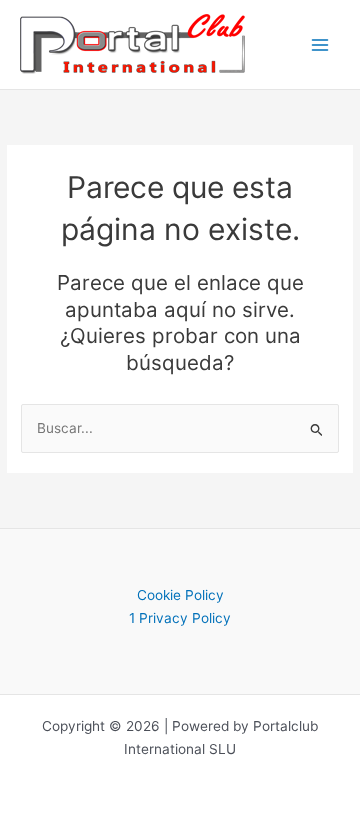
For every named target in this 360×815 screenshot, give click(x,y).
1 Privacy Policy (180, 618)
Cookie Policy (180, 595)
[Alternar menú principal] (320, 44)
